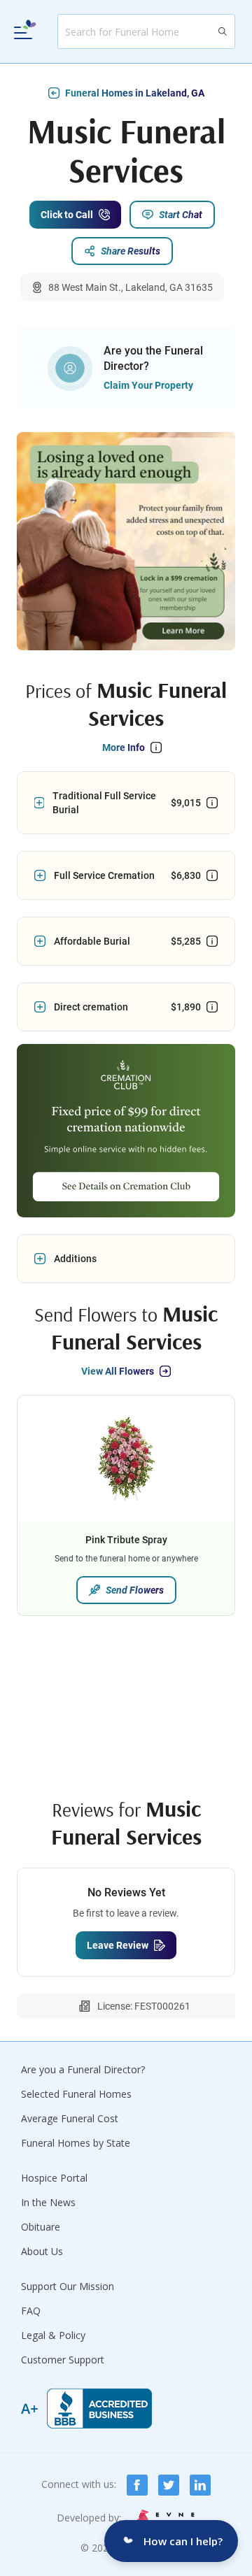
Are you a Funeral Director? (83, 2069)
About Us (42, 2251)
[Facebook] (137, 2485)
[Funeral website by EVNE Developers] (164, 2518)
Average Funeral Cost (70, 2118)
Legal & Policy (53, 2335)
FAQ (31, 2311)
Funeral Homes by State (76, 2143)
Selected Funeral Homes (76, 2094)
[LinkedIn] (200, 2485)
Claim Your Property (148, 385)
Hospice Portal (54, 2178)
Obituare (41, 2227)
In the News (48, 2202)
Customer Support (63, 2360)
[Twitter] (169, 2485)
